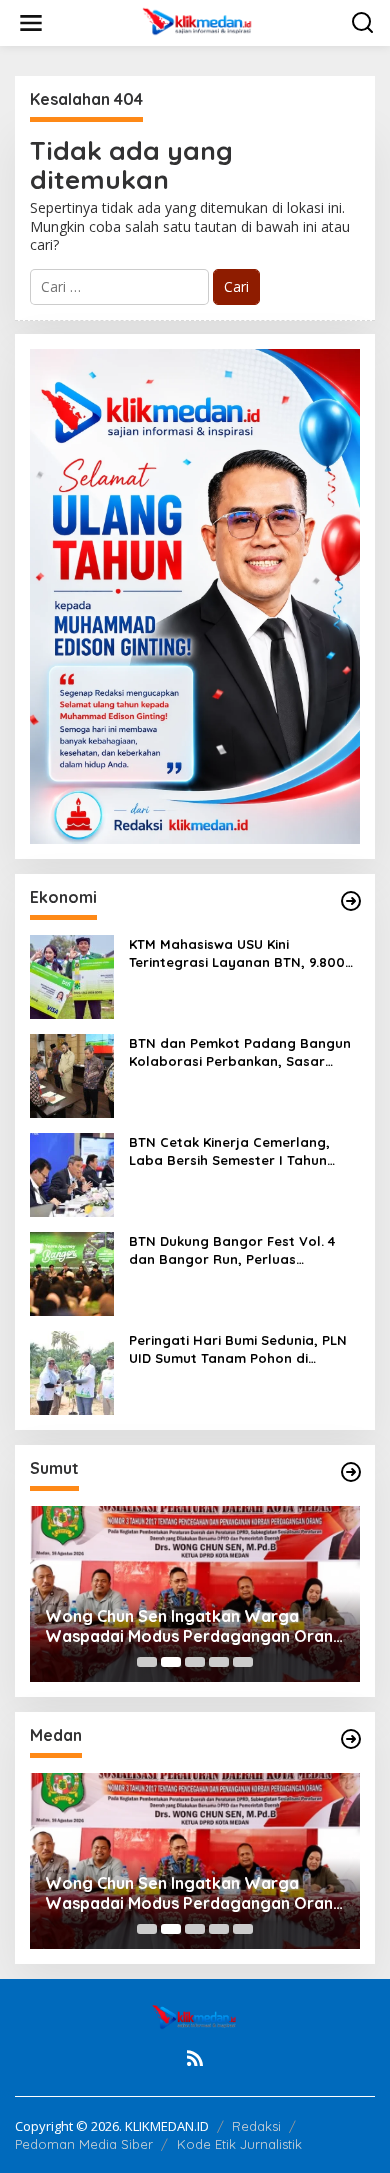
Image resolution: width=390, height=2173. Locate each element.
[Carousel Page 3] (195, 1662)
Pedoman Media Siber (84, 2144)
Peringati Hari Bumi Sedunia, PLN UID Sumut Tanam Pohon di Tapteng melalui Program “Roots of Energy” (240, 1349)
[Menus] (31, 23)
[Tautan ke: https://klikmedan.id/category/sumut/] (351, 1472)
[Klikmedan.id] (199, 21)
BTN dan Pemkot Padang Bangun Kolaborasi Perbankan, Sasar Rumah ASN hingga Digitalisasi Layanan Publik (240, 1052)
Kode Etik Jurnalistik (239, 2144)
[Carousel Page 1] (147, 1662)
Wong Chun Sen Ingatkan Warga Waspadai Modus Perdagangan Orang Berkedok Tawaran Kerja (194, 1627)
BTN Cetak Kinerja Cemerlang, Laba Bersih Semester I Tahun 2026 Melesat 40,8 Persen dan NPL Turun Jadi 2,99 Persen (243, 1151)
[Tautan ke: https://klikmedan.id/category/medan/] (351, 1739)
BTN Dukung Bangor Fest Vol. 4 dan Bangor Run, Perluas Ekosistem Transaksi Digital (232, 1250)
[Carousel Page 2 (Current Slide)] (171, 1662)
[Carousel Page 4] (219, 1662)
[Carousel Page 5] (243, 1662)
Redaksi (256, 2126)
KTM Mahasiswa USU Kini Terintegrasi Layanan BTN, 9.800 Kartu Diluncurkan (237, 953)
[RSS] (195, 2058)
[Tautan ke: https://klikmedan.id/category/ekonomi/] (351, 901)
